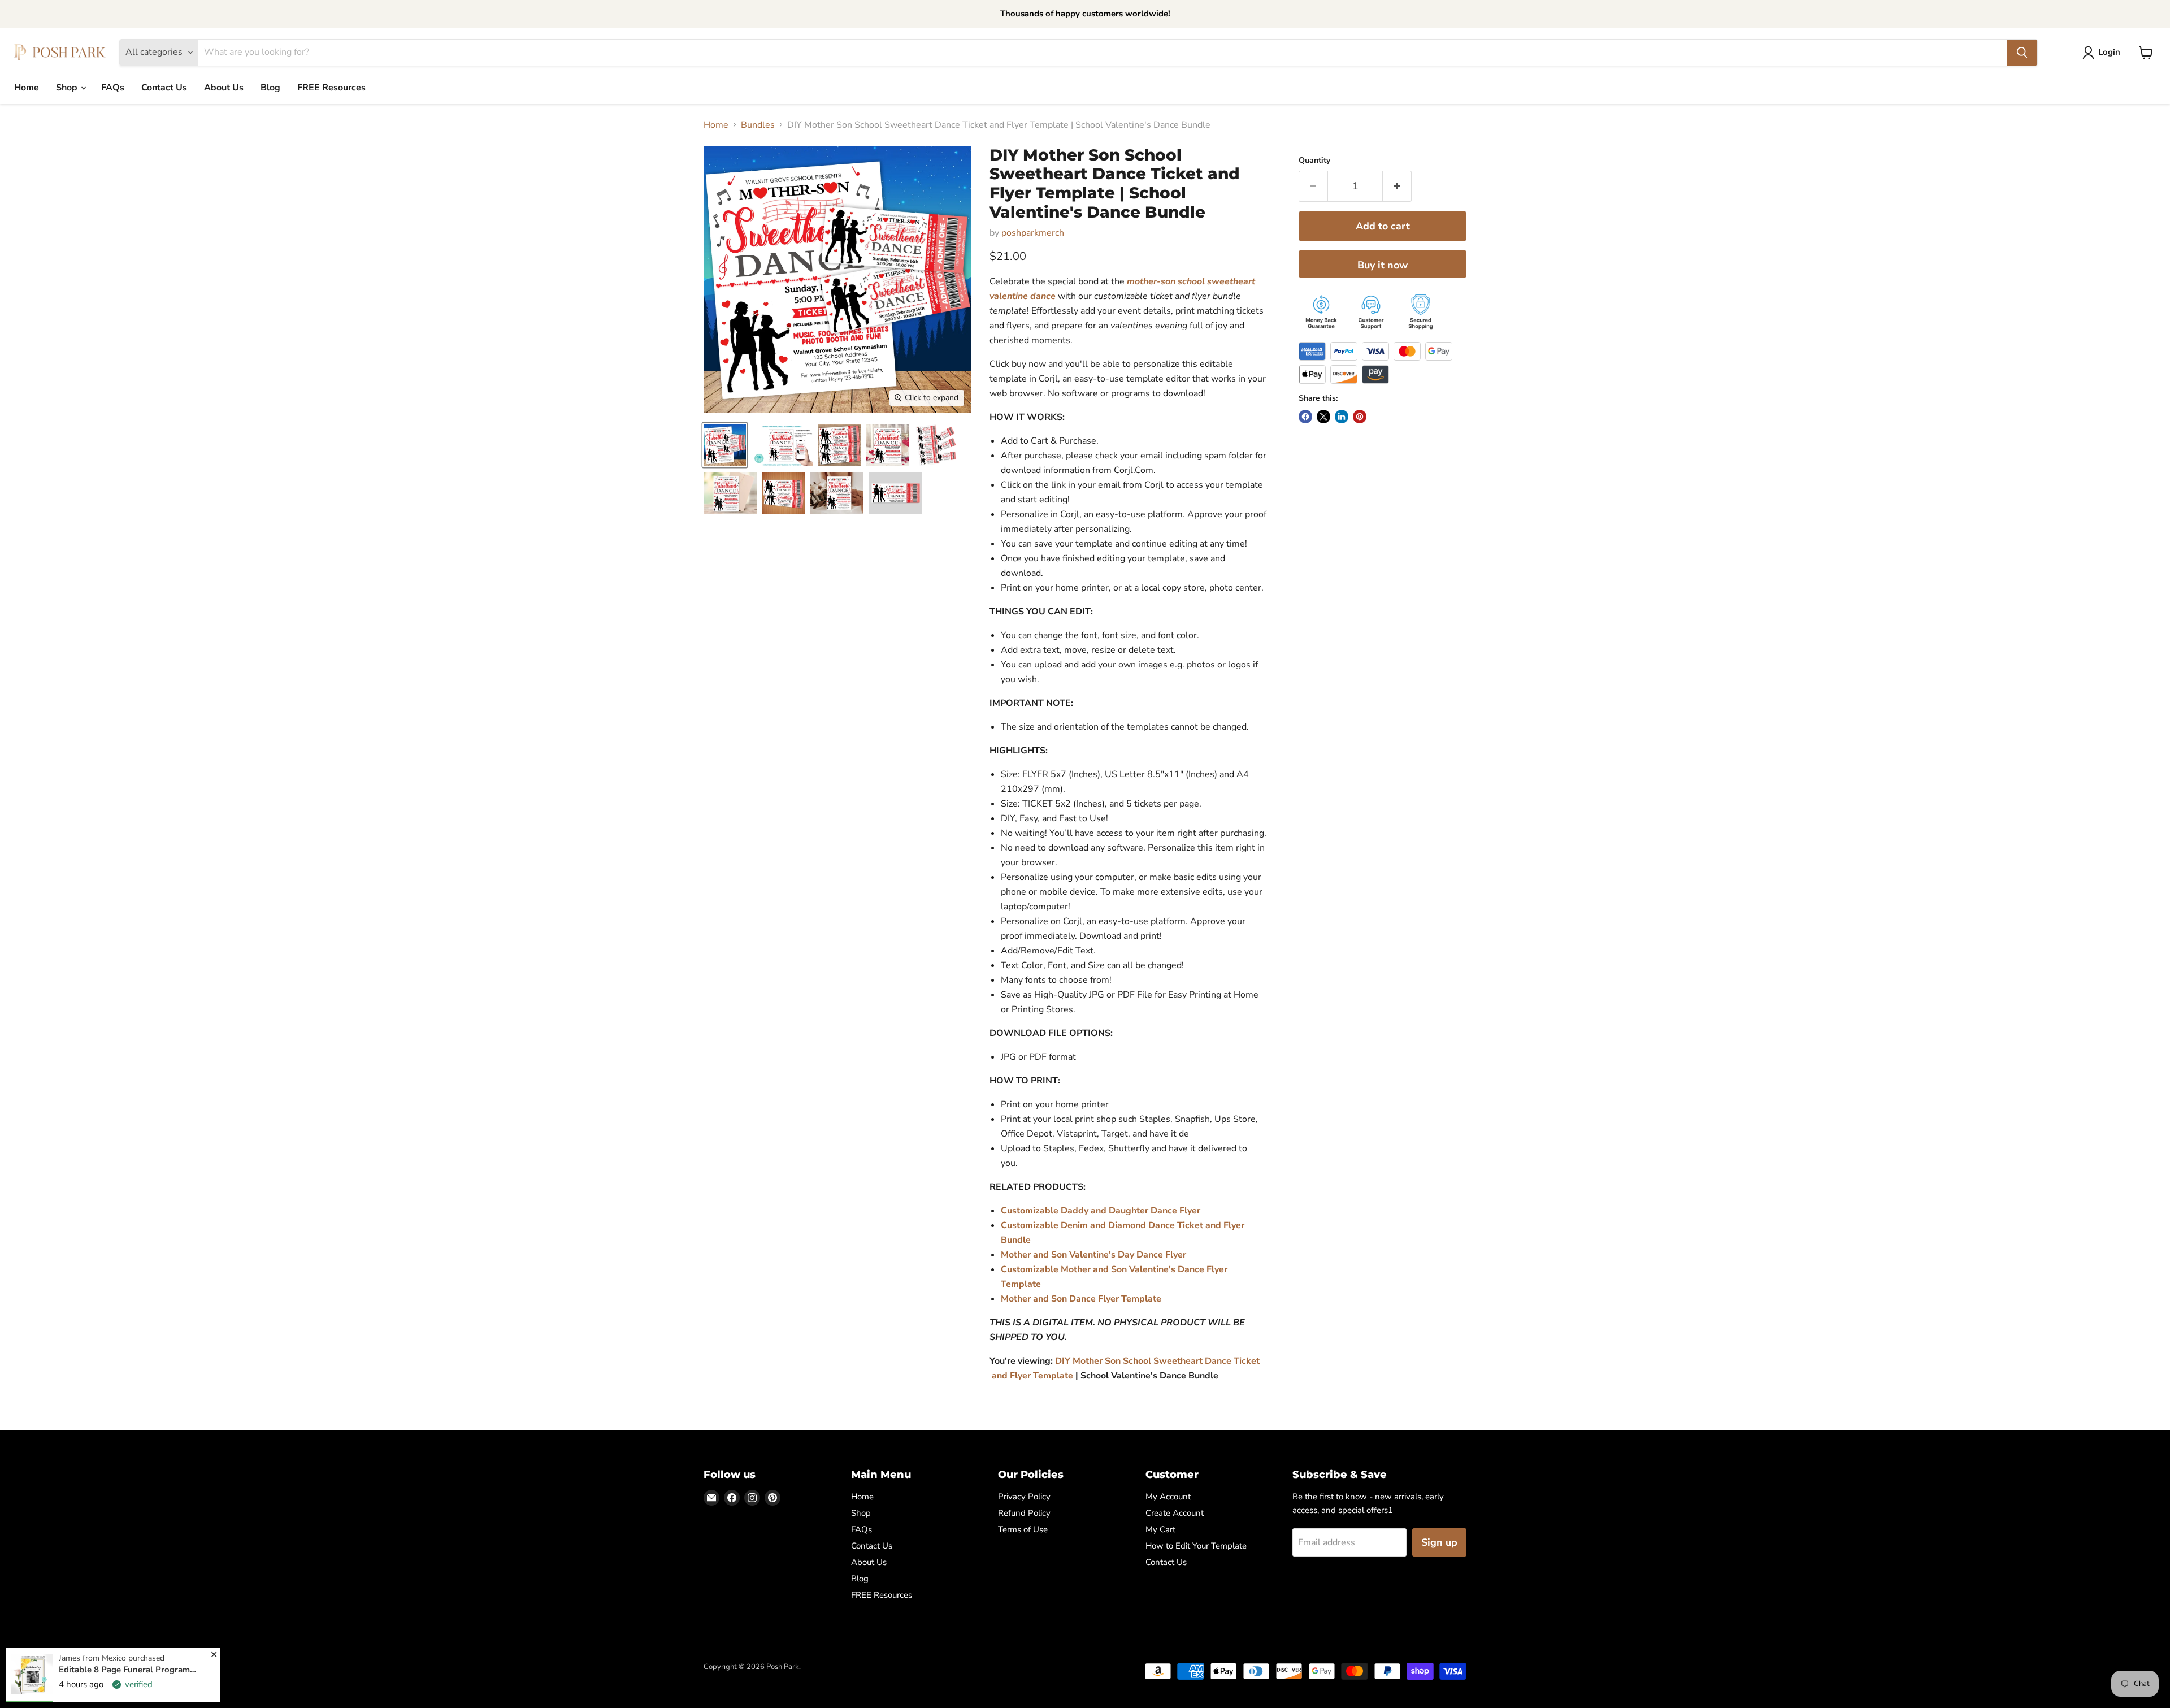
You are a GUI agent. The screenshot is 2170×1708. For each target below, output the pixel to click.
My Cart (1160, 1529)
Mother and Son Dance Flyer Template (1081, 1299)
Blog (270, 88)
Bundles (758, 125)
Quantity (1314, 161)
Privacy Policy (1024, 1497)
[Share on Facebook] (1305, 417)
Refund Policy (1024, 1513)
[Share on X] (1323, 417)
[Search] (2022, 53)
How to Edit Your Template (1196, 1546)
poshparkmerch (1033, 233)
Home (27, 88)
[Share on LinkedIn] (1342, 417)
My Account (1168, 1497)
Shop (68, 88)
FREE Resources (331, 88)
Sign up (1439, 1542)
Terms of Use (1023, 1529)
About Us (224, 88)
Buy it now (1383, 265)
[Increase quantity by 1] (1397, 186)
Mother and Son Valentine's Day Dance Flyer (1093, 1255)
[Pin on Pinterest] (1360, 417)
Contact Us (164, 88)
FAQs (113, 88)
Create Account (1175, 1513)
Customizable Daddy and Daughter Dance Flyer (1101, 1211)
